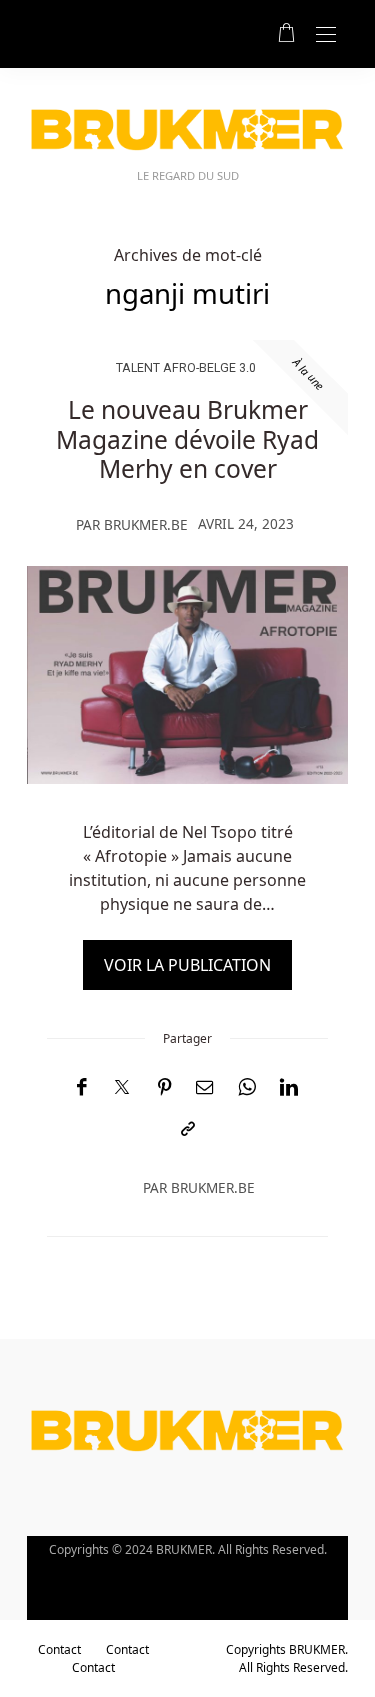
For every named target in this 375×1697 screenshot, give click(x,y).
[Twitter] (122, 1088)
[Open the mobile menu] (326, 35)
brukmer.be (146, 524)
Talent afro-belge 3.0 (186, 367)
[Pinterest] (165, 1087)
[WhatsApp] (247, 1087)
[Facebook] (81, 1087)
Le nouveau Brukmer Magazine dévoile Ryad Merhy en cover (187, 439)
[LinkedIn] (289, 1087)
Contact (59, 1649)
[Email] (205, 1087)
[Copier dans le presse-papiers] (188, 1129)
